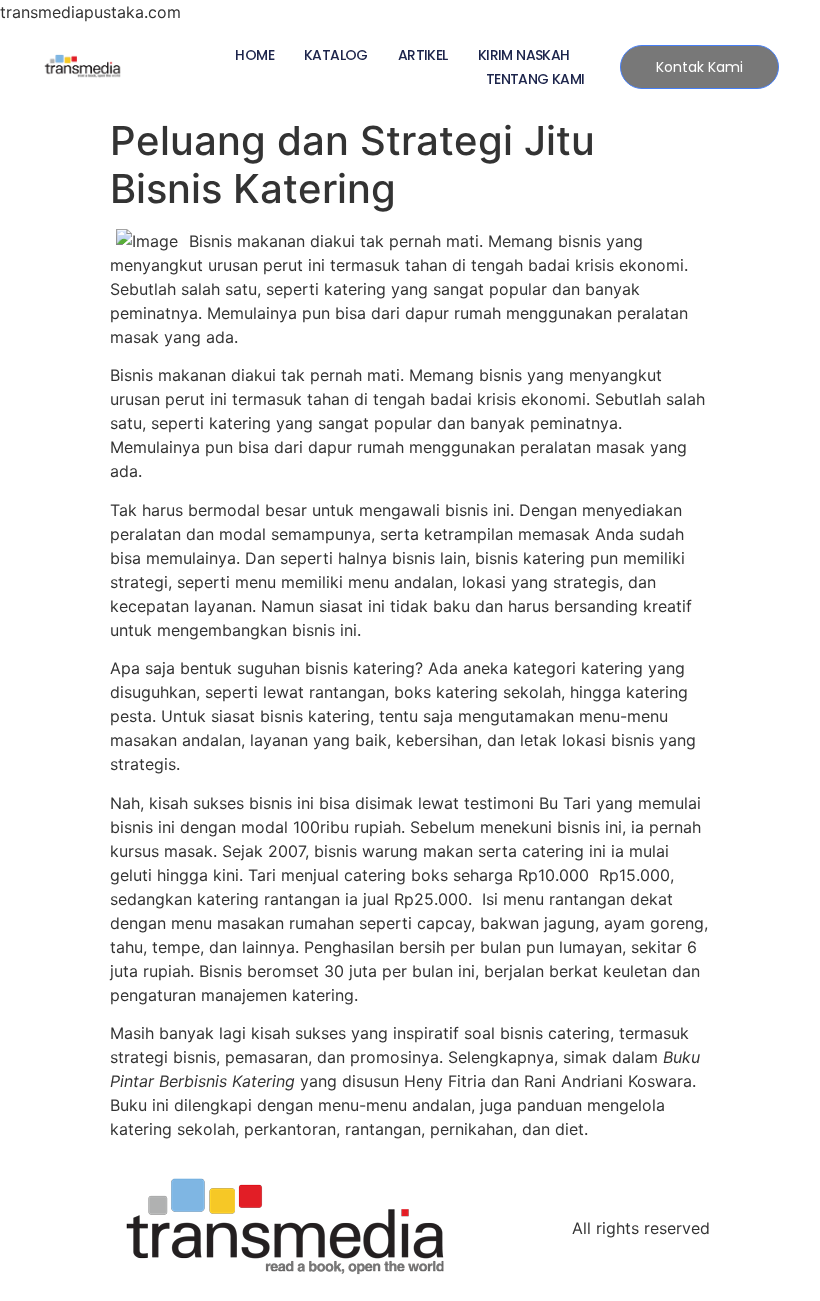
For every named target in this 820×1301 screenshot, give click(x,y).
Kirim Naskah (524, 55)
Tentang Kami (535, 79)
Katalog (336, 55)
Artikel (423, 55)
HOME (254, 55)
